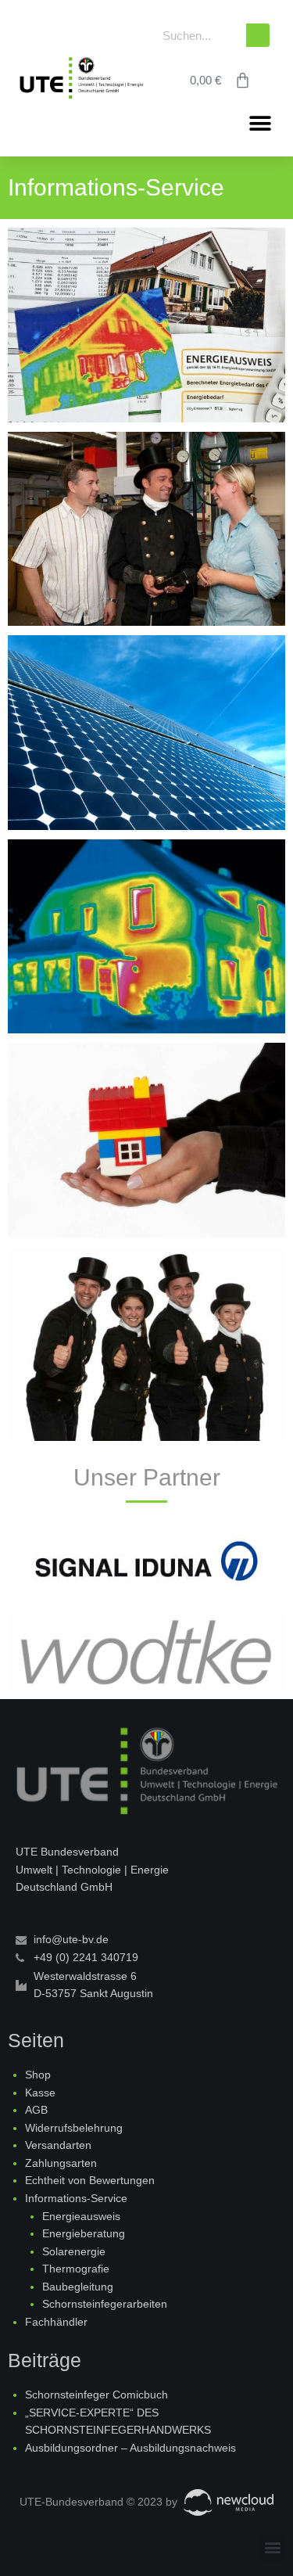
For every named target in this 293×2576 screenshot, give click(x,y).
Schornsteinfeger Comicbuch (96, 2395)
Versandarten (58, 2145)
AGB (36, 2110)
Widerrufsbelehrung (74, 2128)
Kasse (40, 2093)
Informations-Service (76, 2199)
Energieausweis (81, 2217)
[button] (260, 123)
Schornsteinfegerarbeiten (105, 2304)
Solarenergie (74, 2252)
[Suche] (258, 35)
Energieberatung (84, 2234)
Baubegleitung (78, 2287)
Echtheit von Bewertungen (90, 2181)
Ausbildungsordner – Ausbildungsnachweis (130, 2448)
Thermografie (76, 2269)
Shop (38, 2075)
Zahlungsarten (61, 2163)
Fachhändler (56, 2322)
